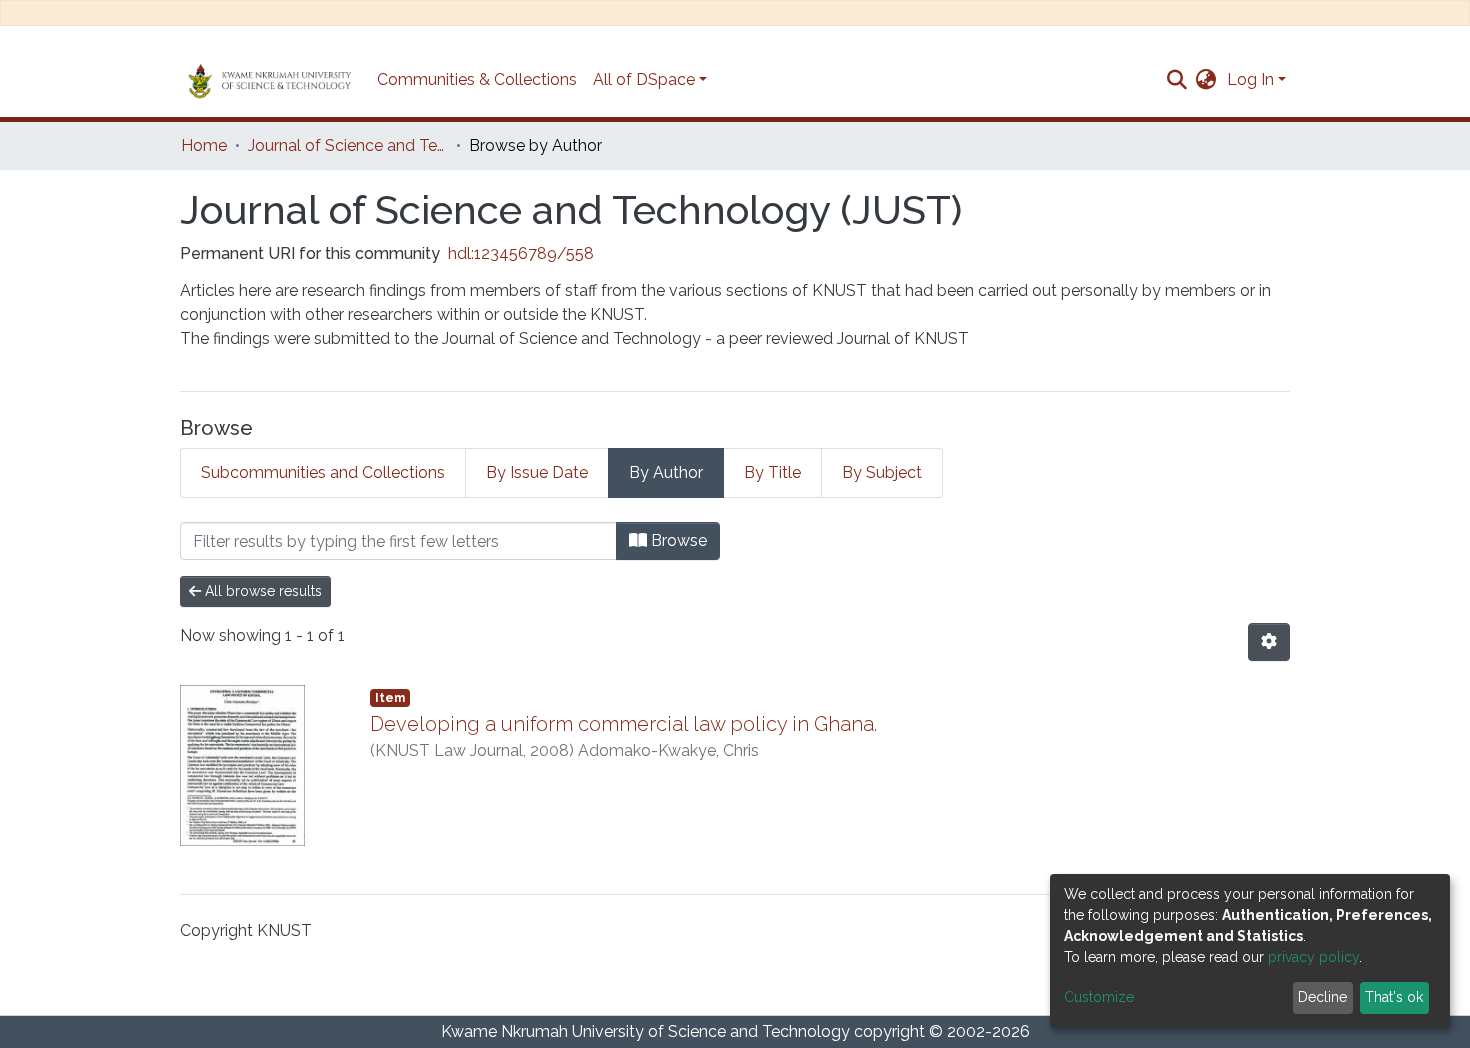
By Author (666, 472)
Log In (1250, 79)
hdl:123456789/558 (521, 253)
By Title (772, 472)
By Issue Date (537, 472)
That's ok (1394, 997)
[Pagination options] (1269, 642)
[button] (1206, 80)
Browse (677, 540)
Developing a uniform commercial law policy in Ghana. (623, 724)
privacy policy (1313, 957)
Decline (1322, 997)
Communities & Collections (477, 79)
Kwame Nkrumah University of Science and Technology (645, 1031)
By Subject (882, 472)
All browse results (261, 591)
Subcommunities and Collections (323, 472)
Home (204, 145)
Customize (1099, 997)
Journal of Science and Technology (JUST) (348, 145)
